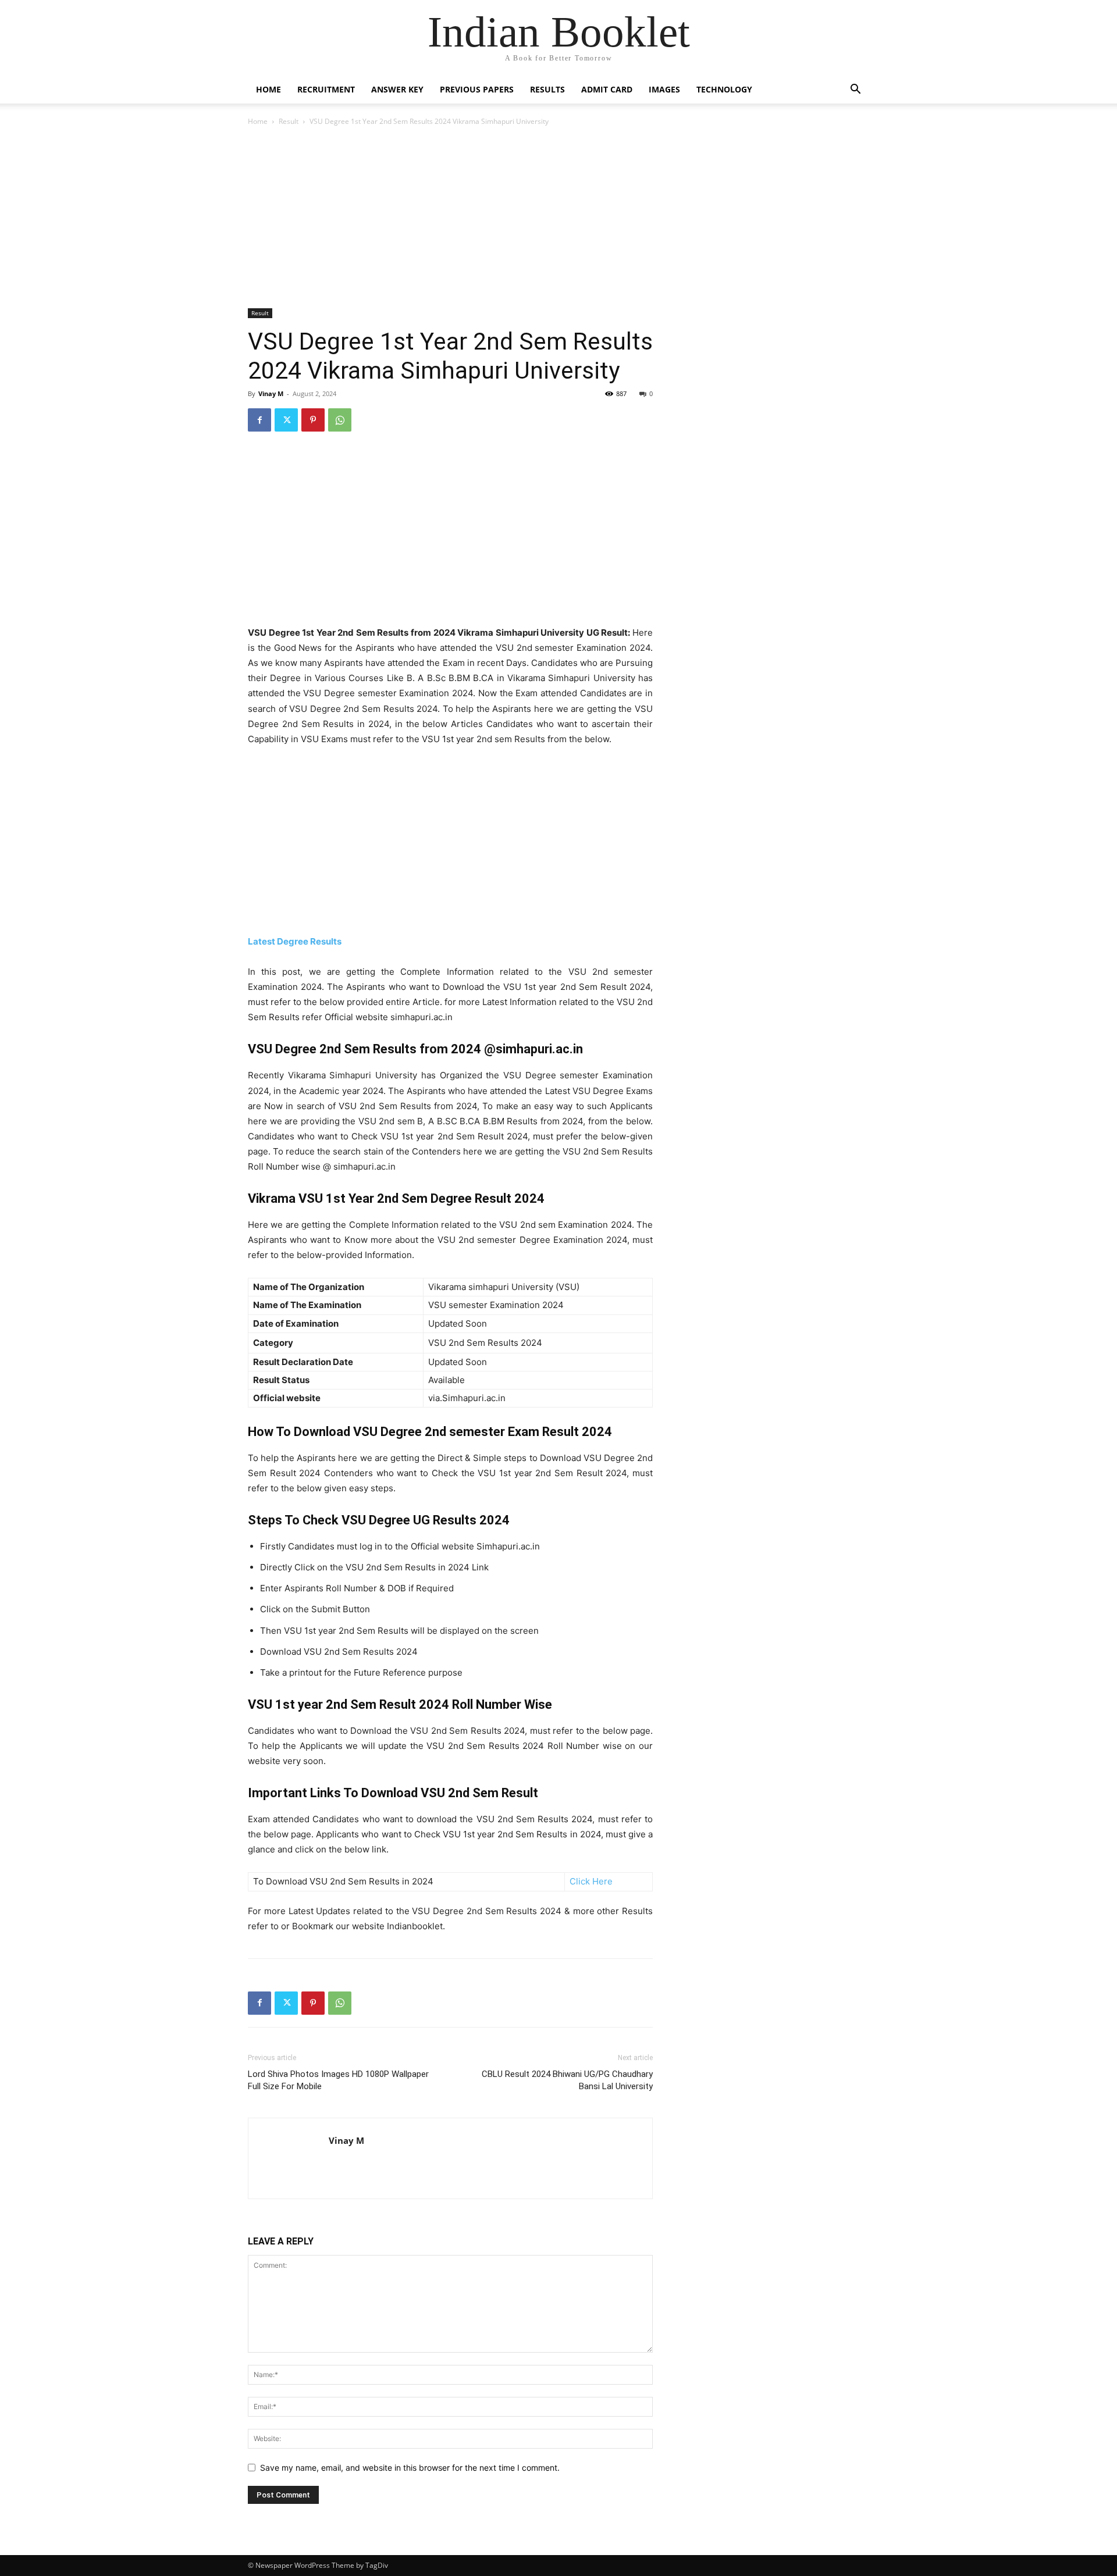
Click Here (591, 1881)
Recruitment (326, 89)
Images (664, 89)
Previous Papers (477, 89)
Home (268, 89)
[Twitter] (286, 420)
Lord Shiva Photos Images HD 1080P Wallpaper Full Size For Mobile (338, 2080)
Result (289, 121)
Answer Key (397, 89)
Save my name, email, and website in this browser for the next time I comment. (410, 2468)
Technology (724, 89)
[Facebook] (259, 420)
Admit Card (607, 89)
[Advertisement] (450, 219)
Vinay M (271, 393)
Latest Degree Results (295, 941)
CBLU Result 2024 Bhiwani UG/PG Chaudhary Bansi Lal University (567, 2080)
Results (547, 89)
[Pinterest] (313, 420)
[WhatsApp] (340, 420)
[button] (855, 90)
